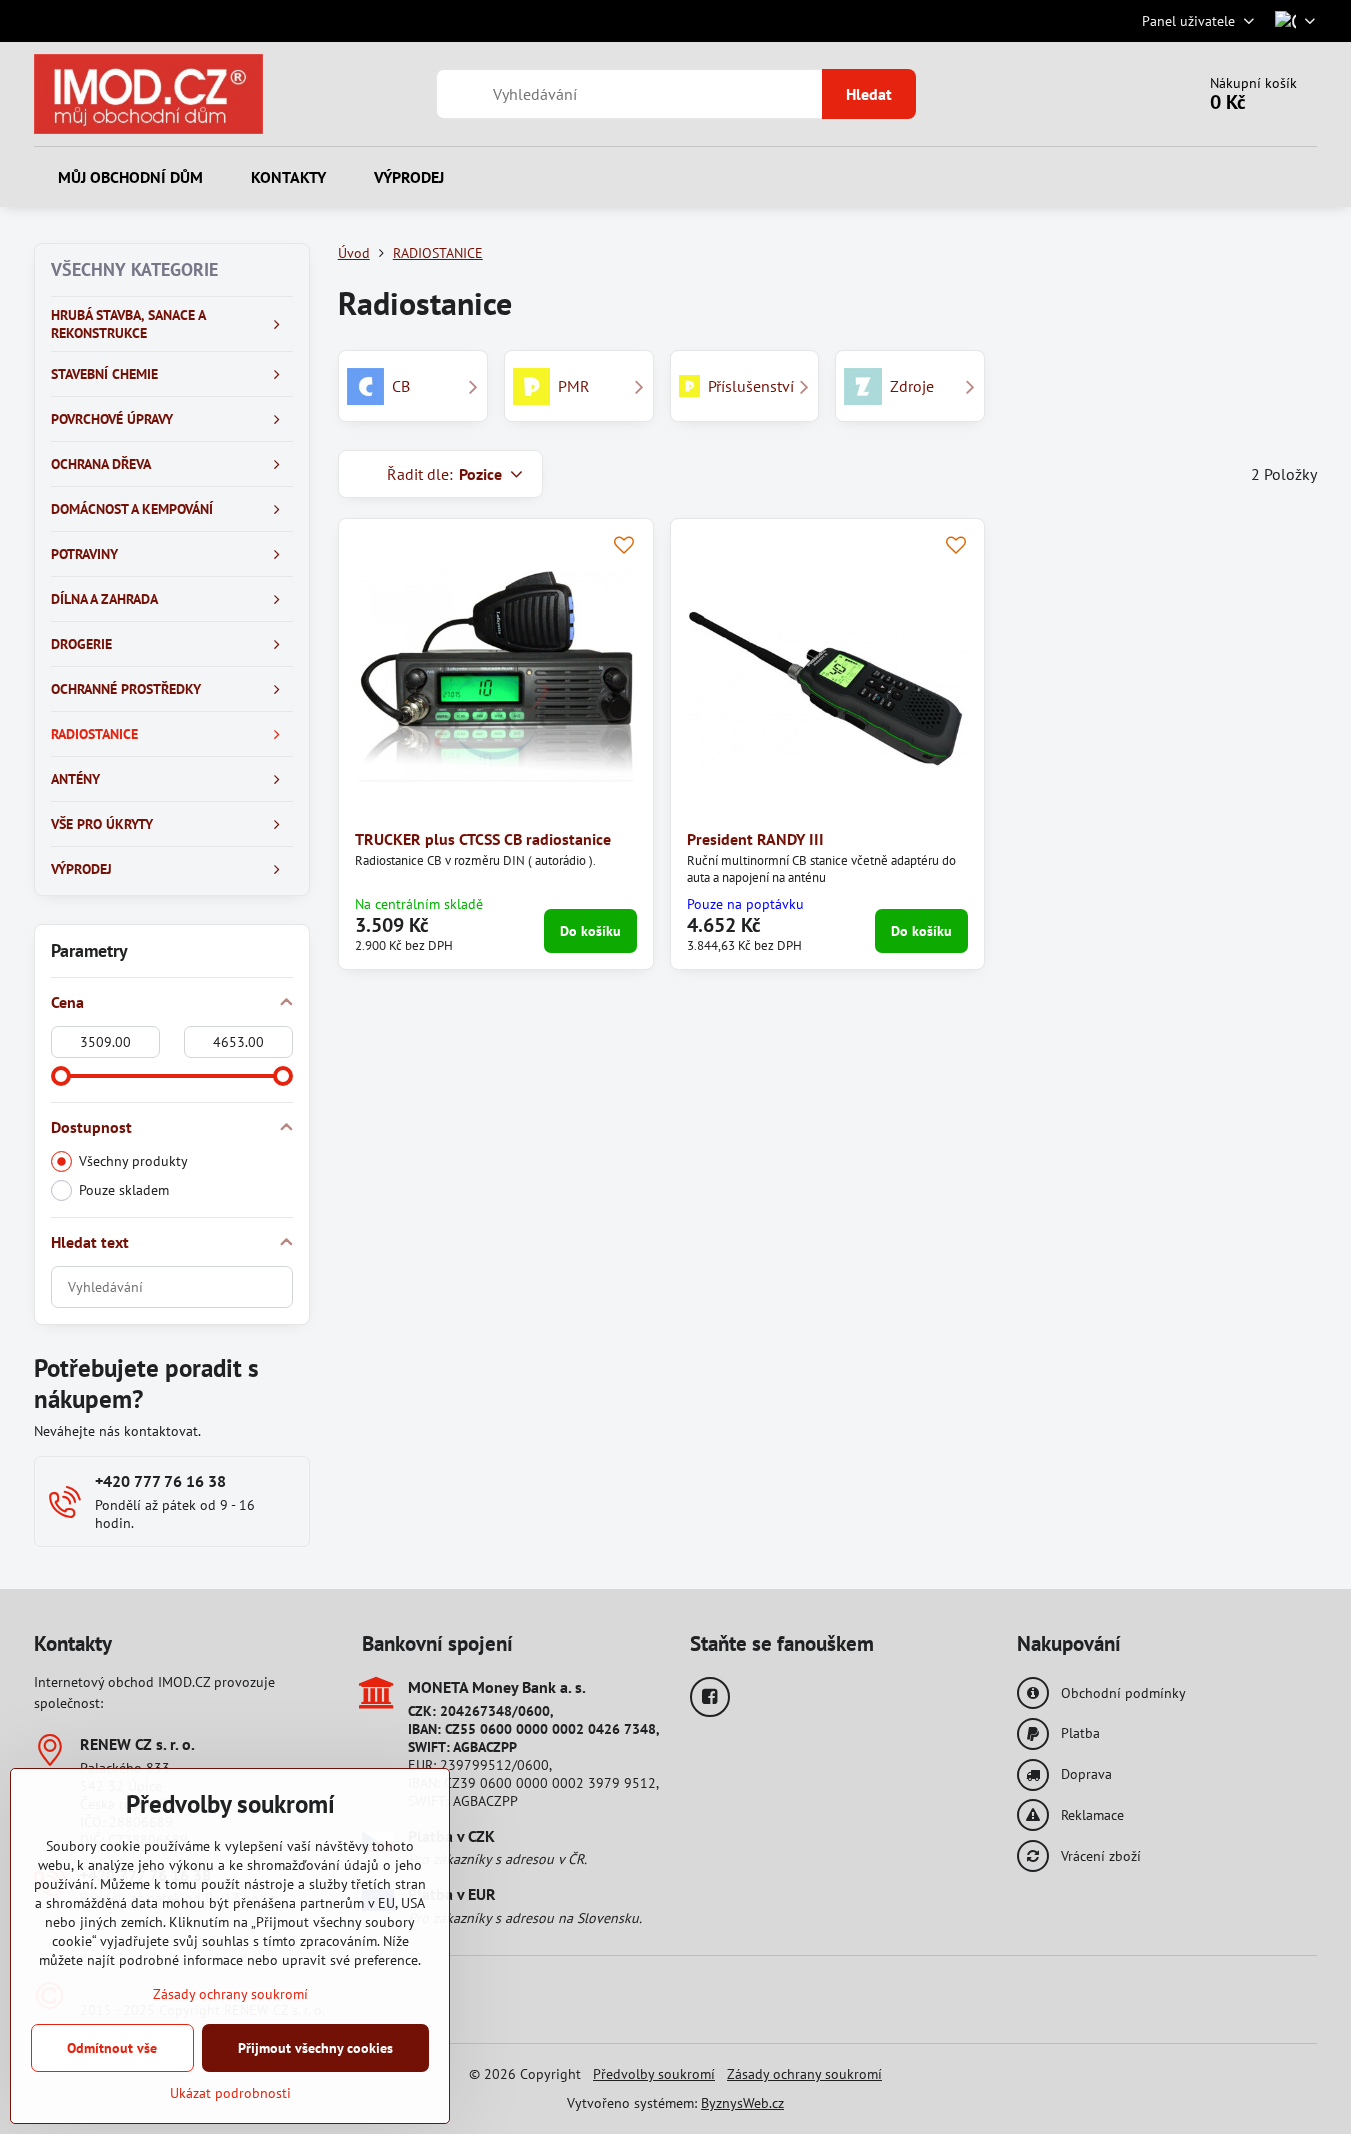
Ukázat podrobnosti (230, 2093)
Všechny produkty (133, 1161)
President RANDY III (755, 839)
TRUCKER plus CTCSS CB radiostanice (483, 839)
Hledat (869, 94)
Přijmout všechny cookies (315, 2048)
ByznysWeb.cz (742, 2103)
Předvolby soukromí (654, 2074)
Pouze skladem (124, 1190)
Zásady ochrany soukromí (804, 2074)
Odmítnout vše (112, 2048)
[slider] (61, 1076)
